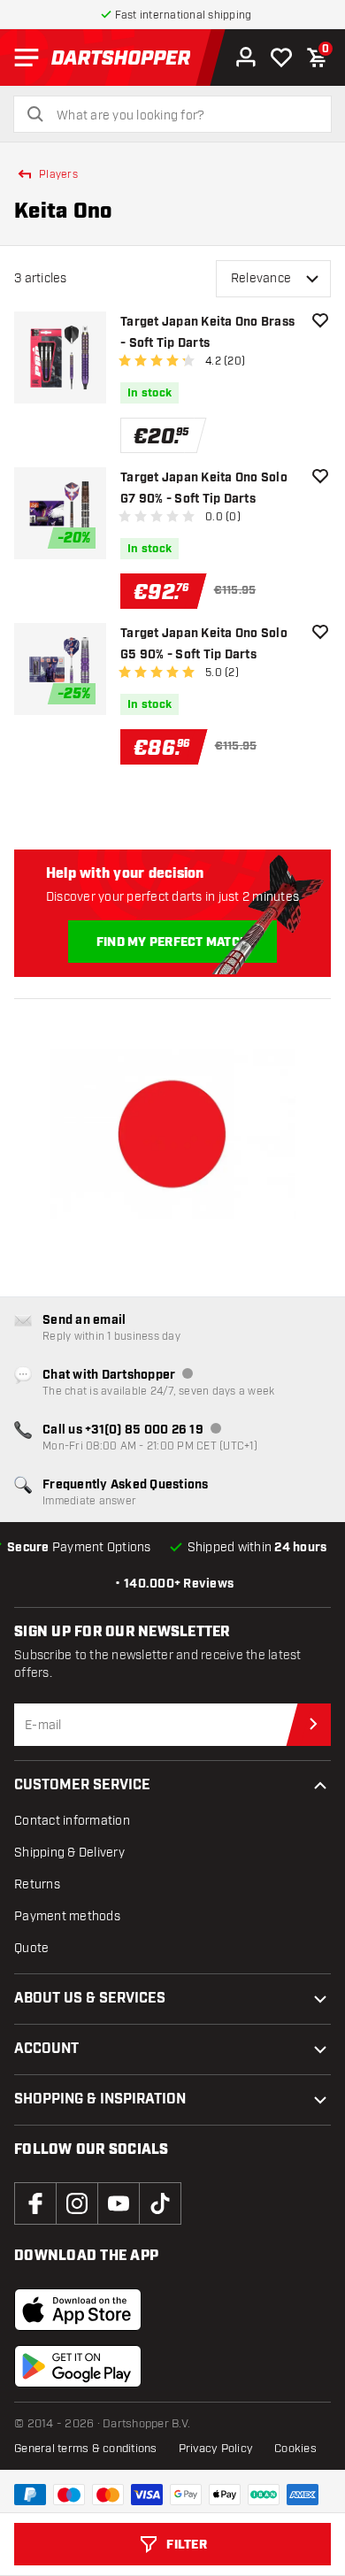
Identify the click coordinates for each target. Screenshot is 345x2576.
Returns (37, 1884)
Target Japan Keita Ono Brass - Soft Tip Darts (207, 333)
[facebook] (35, 2203)
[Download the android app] (78, 2366)
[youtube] (119, 2203)
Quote (31, 1948)
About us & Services (90, 1999)
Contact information (72, 1821)
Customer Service (82, 1785)
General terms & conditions (86, 2449)
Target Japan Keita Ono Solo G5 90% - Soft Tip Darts (204, 644)
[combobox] (183, 116)
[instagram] (77, 2203)
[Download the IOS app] (78, 2310)
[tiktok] (160, 2203)
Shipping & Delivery (69, 1853)
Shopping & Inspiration (100, 2099)
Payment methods (67, 1916)
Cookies (295, 2449)
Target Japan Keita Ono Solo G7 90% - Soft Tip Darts (204, 488)
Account (46, 2049)
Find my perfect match (172, 942)
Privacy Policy (216, 2449)
